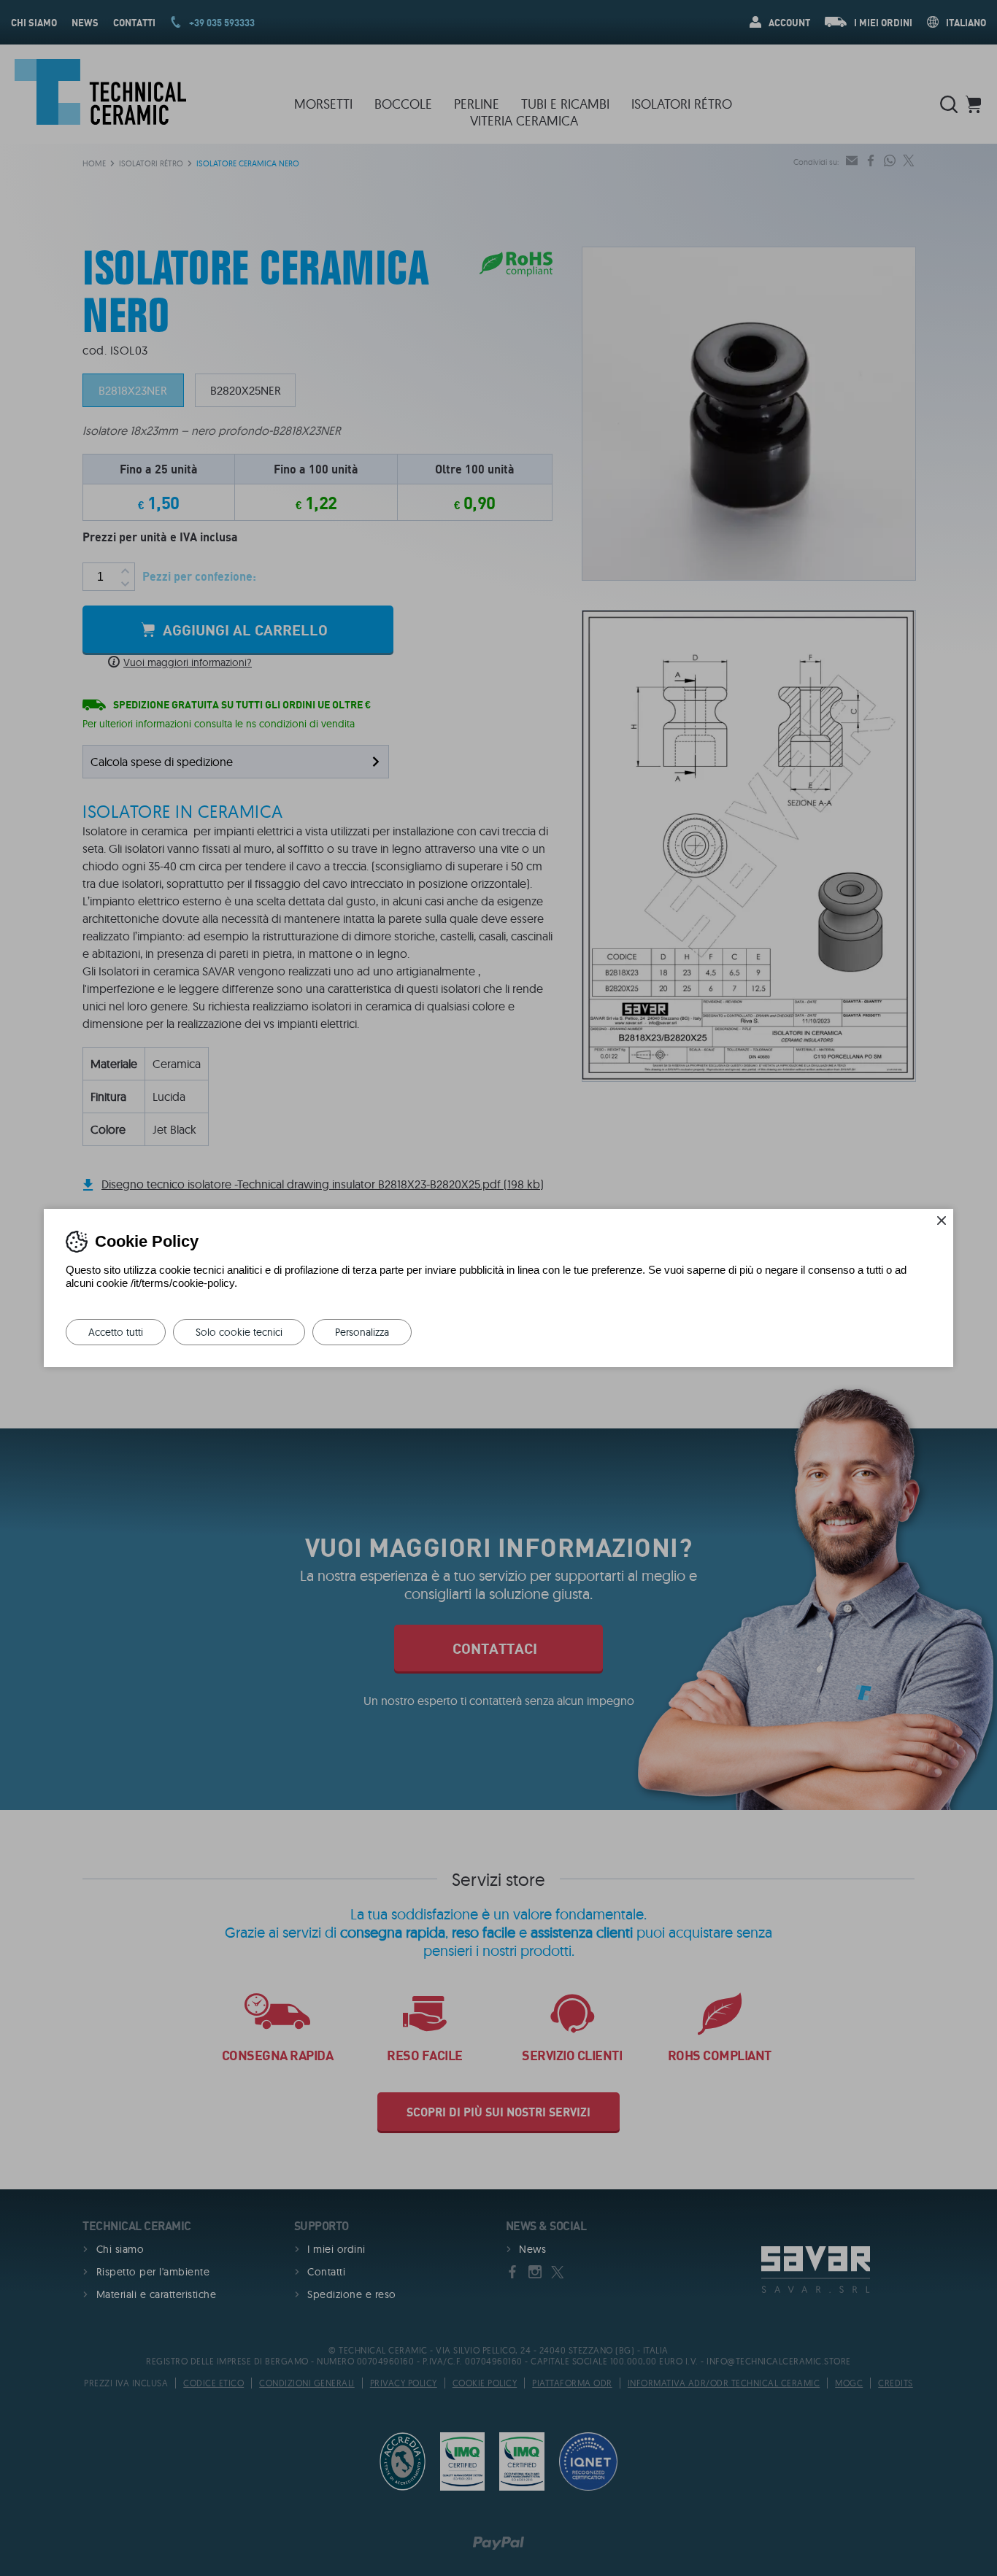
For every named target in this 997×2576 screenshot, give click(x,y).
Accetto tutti (116, 1332)
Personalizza (362, 1332)
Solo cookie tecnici (239, 1332)
